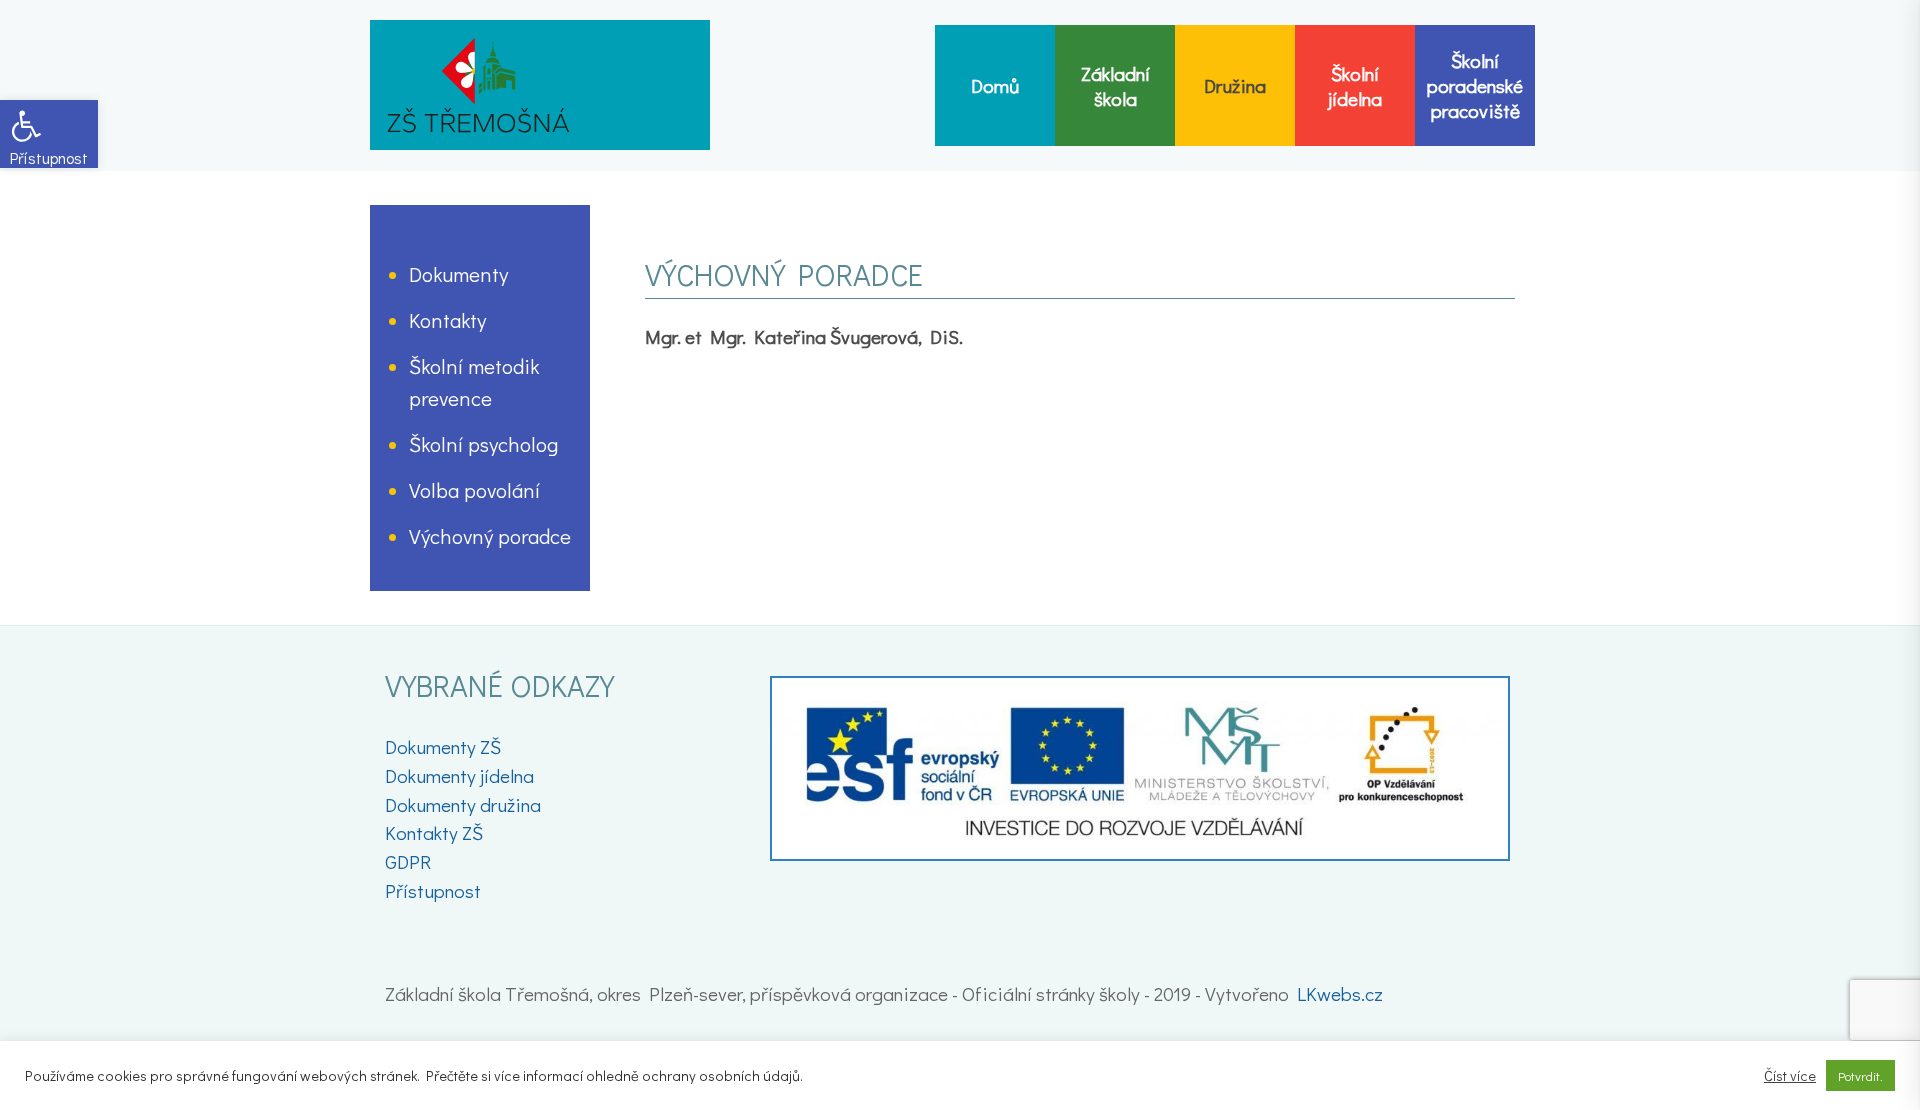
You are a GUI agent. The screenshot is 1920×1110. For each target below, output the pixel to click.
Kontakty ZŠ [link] (434, 832)
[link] (49, 134)
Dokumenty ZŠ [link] (443, 746)
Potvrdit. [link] (1860, 1075)
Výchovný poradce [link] (490, 536)
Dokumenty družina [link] (463, 804)
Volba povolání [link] (474, 490)
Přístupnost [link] (433, 890)
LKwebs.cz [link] (1340, 993)
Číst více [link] (1790, 1076)
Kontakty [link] (447, 320)
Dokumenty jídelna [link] (459, 775)
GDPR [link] (408, 861)
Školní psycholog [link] (483, 444)
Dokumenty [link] (458, 274)
